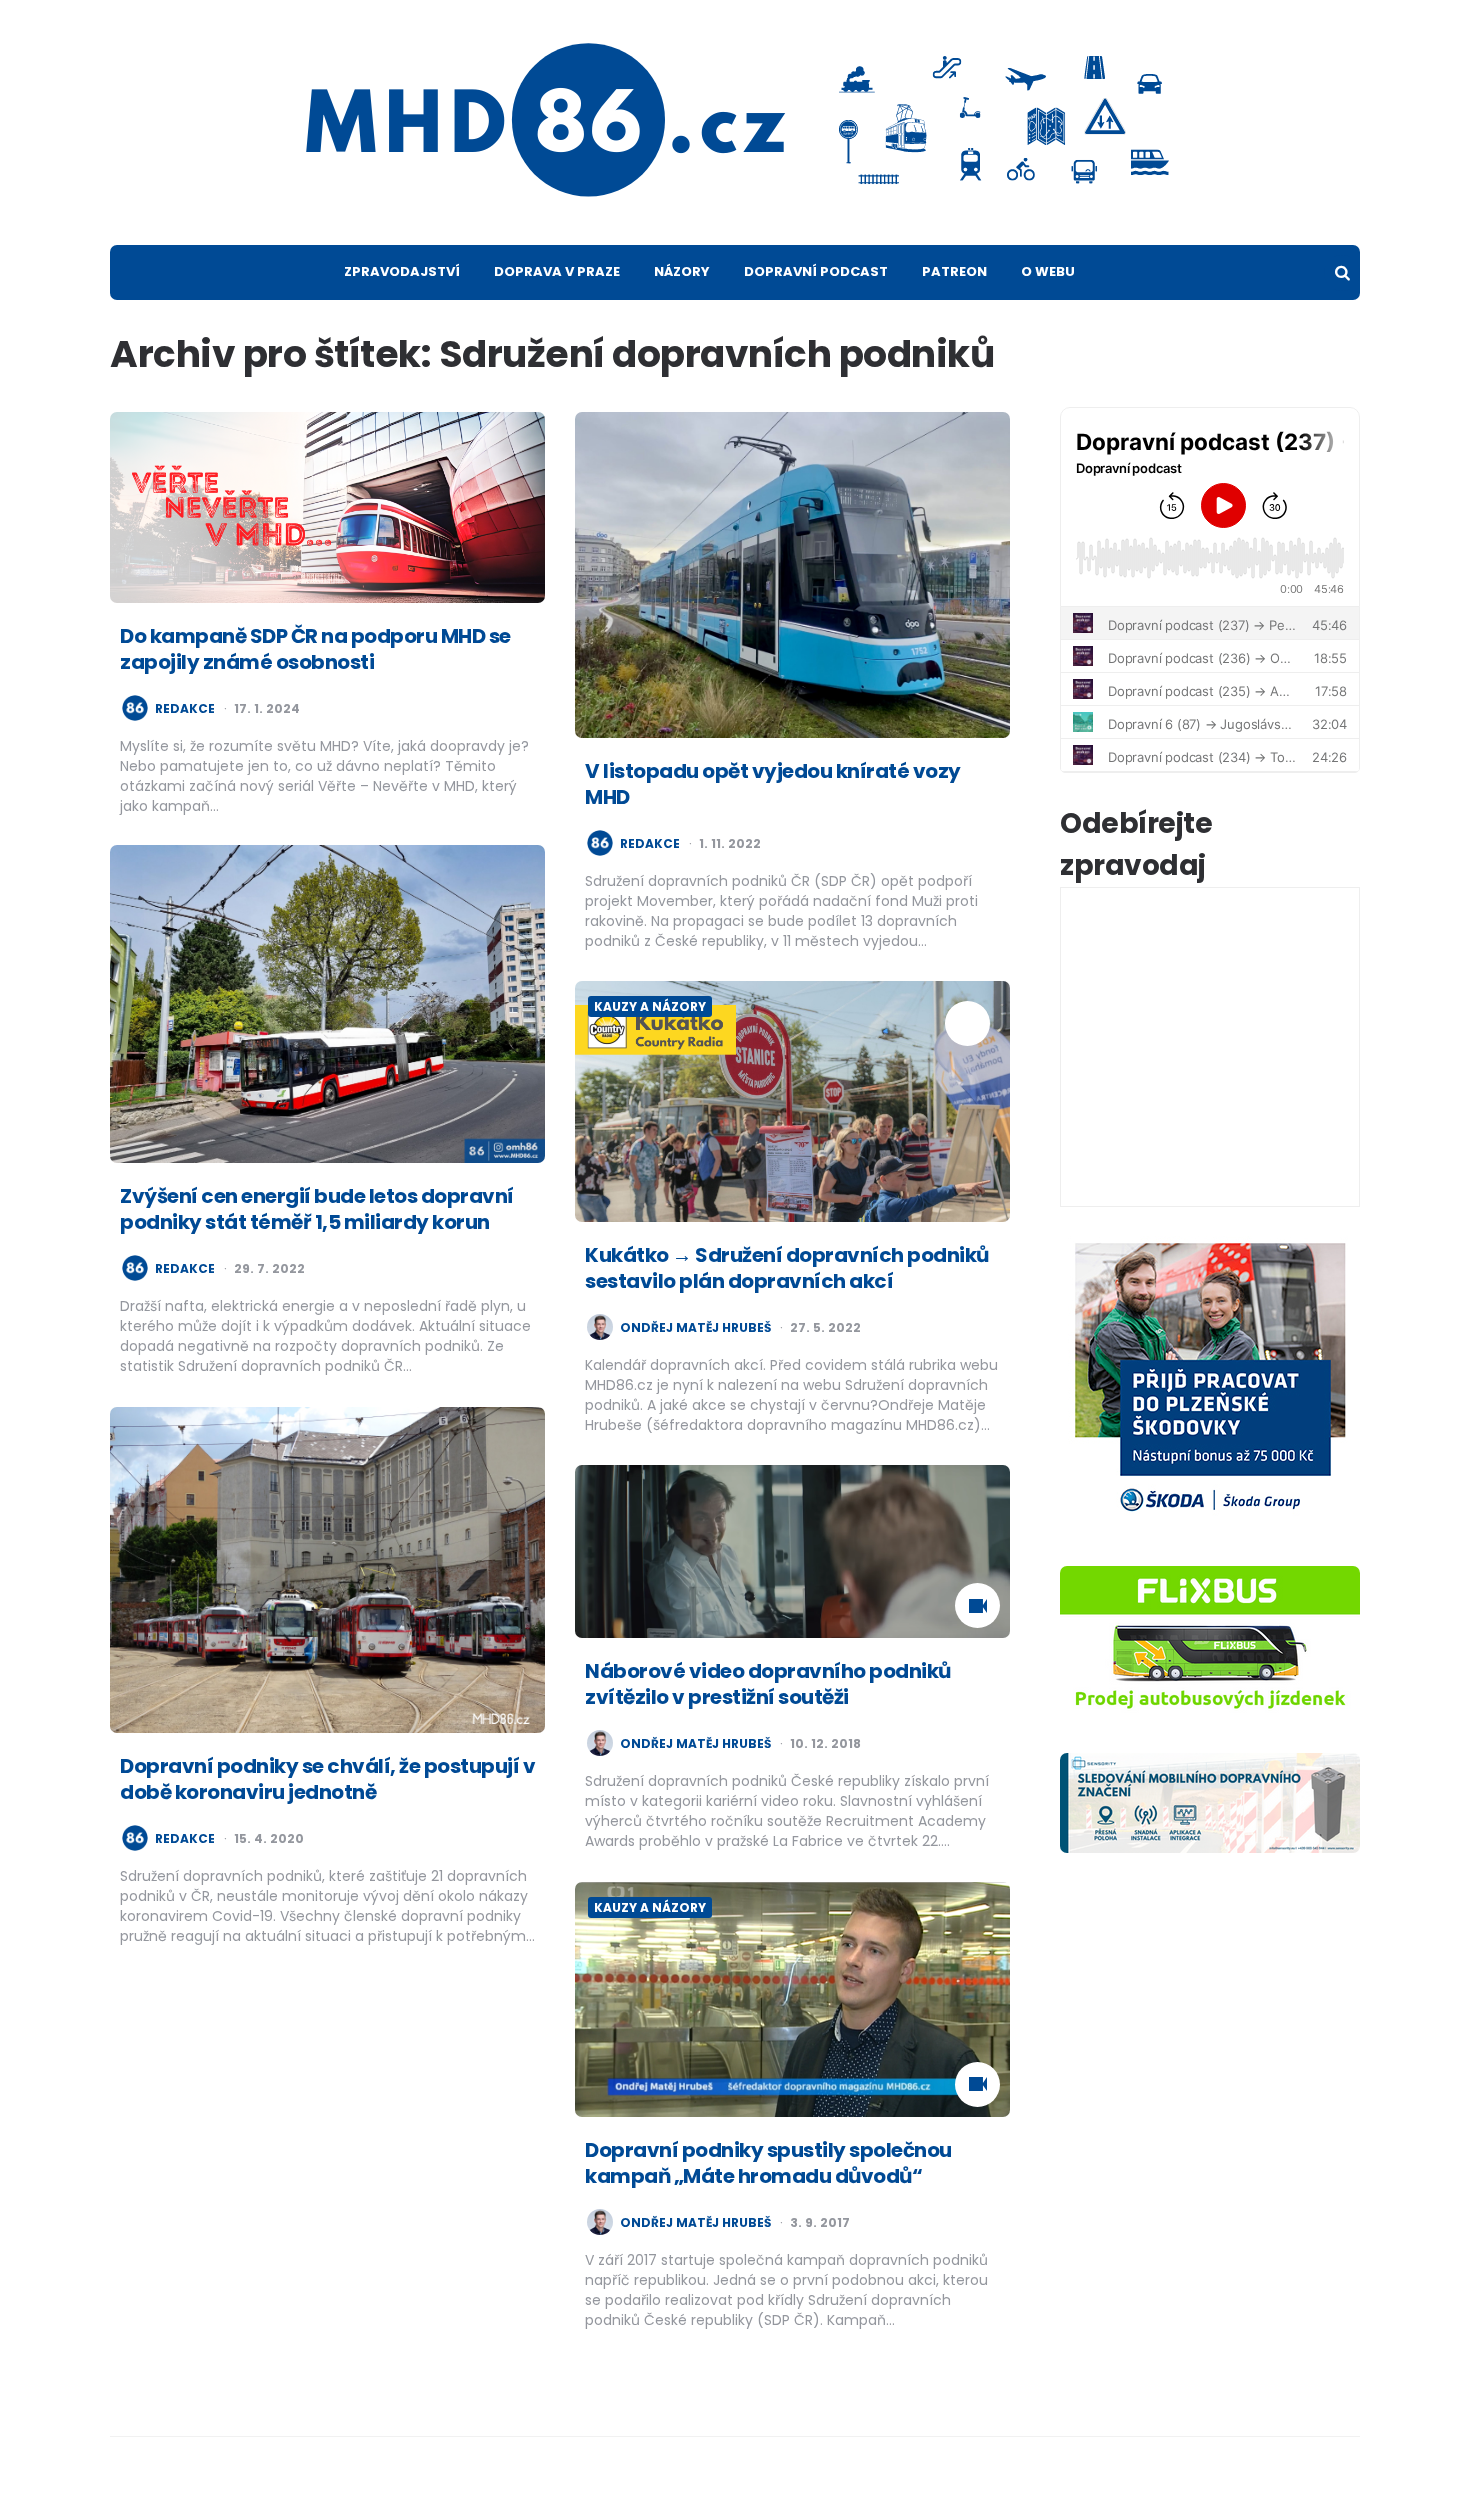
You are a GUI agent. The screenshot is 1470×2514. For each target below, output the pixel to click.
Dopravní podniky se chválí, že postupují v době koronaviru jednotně (327, 1779)
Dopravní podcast (816, 271)
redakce (185, 709)
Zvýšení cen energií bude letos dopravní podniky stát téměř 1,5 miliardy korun (317, 1209)
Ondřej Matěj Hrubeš (695, 1328)
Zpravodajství (402, 271)
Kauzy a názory (650, 1006)
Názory (682, 271)
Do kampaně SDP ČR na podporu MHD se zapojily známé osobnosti (315, 649)
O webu (1048, 271)
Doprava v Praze (557, 271)
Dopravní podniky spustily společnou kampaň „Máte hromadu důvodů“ (768, 2163)
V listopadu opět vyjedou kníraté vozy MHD (773, 784)
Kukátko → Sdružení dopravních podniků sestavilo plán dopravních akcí (787, 1268)
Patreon (954, 271)
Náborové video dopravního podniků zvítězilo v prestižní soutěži (768, 1684)
